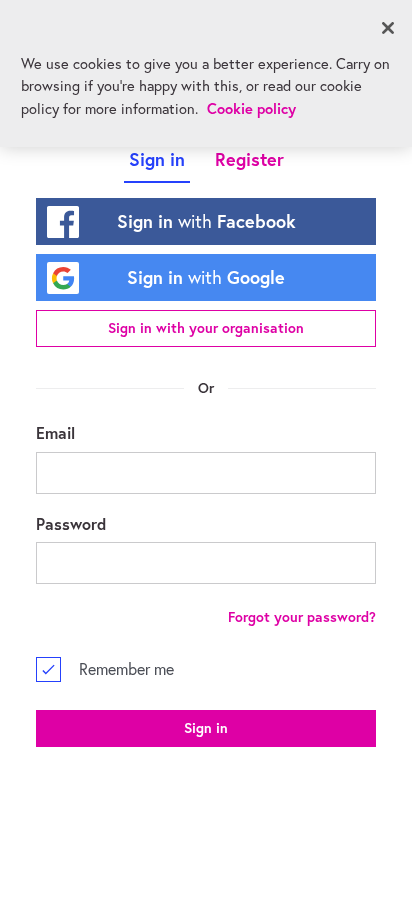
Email (55, 432)
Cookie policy (251, 108)
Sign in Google (206, 277)
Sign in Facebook (206, 221)
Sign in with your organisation (206, 328)
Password (71, 523)
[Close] (388, 28)
